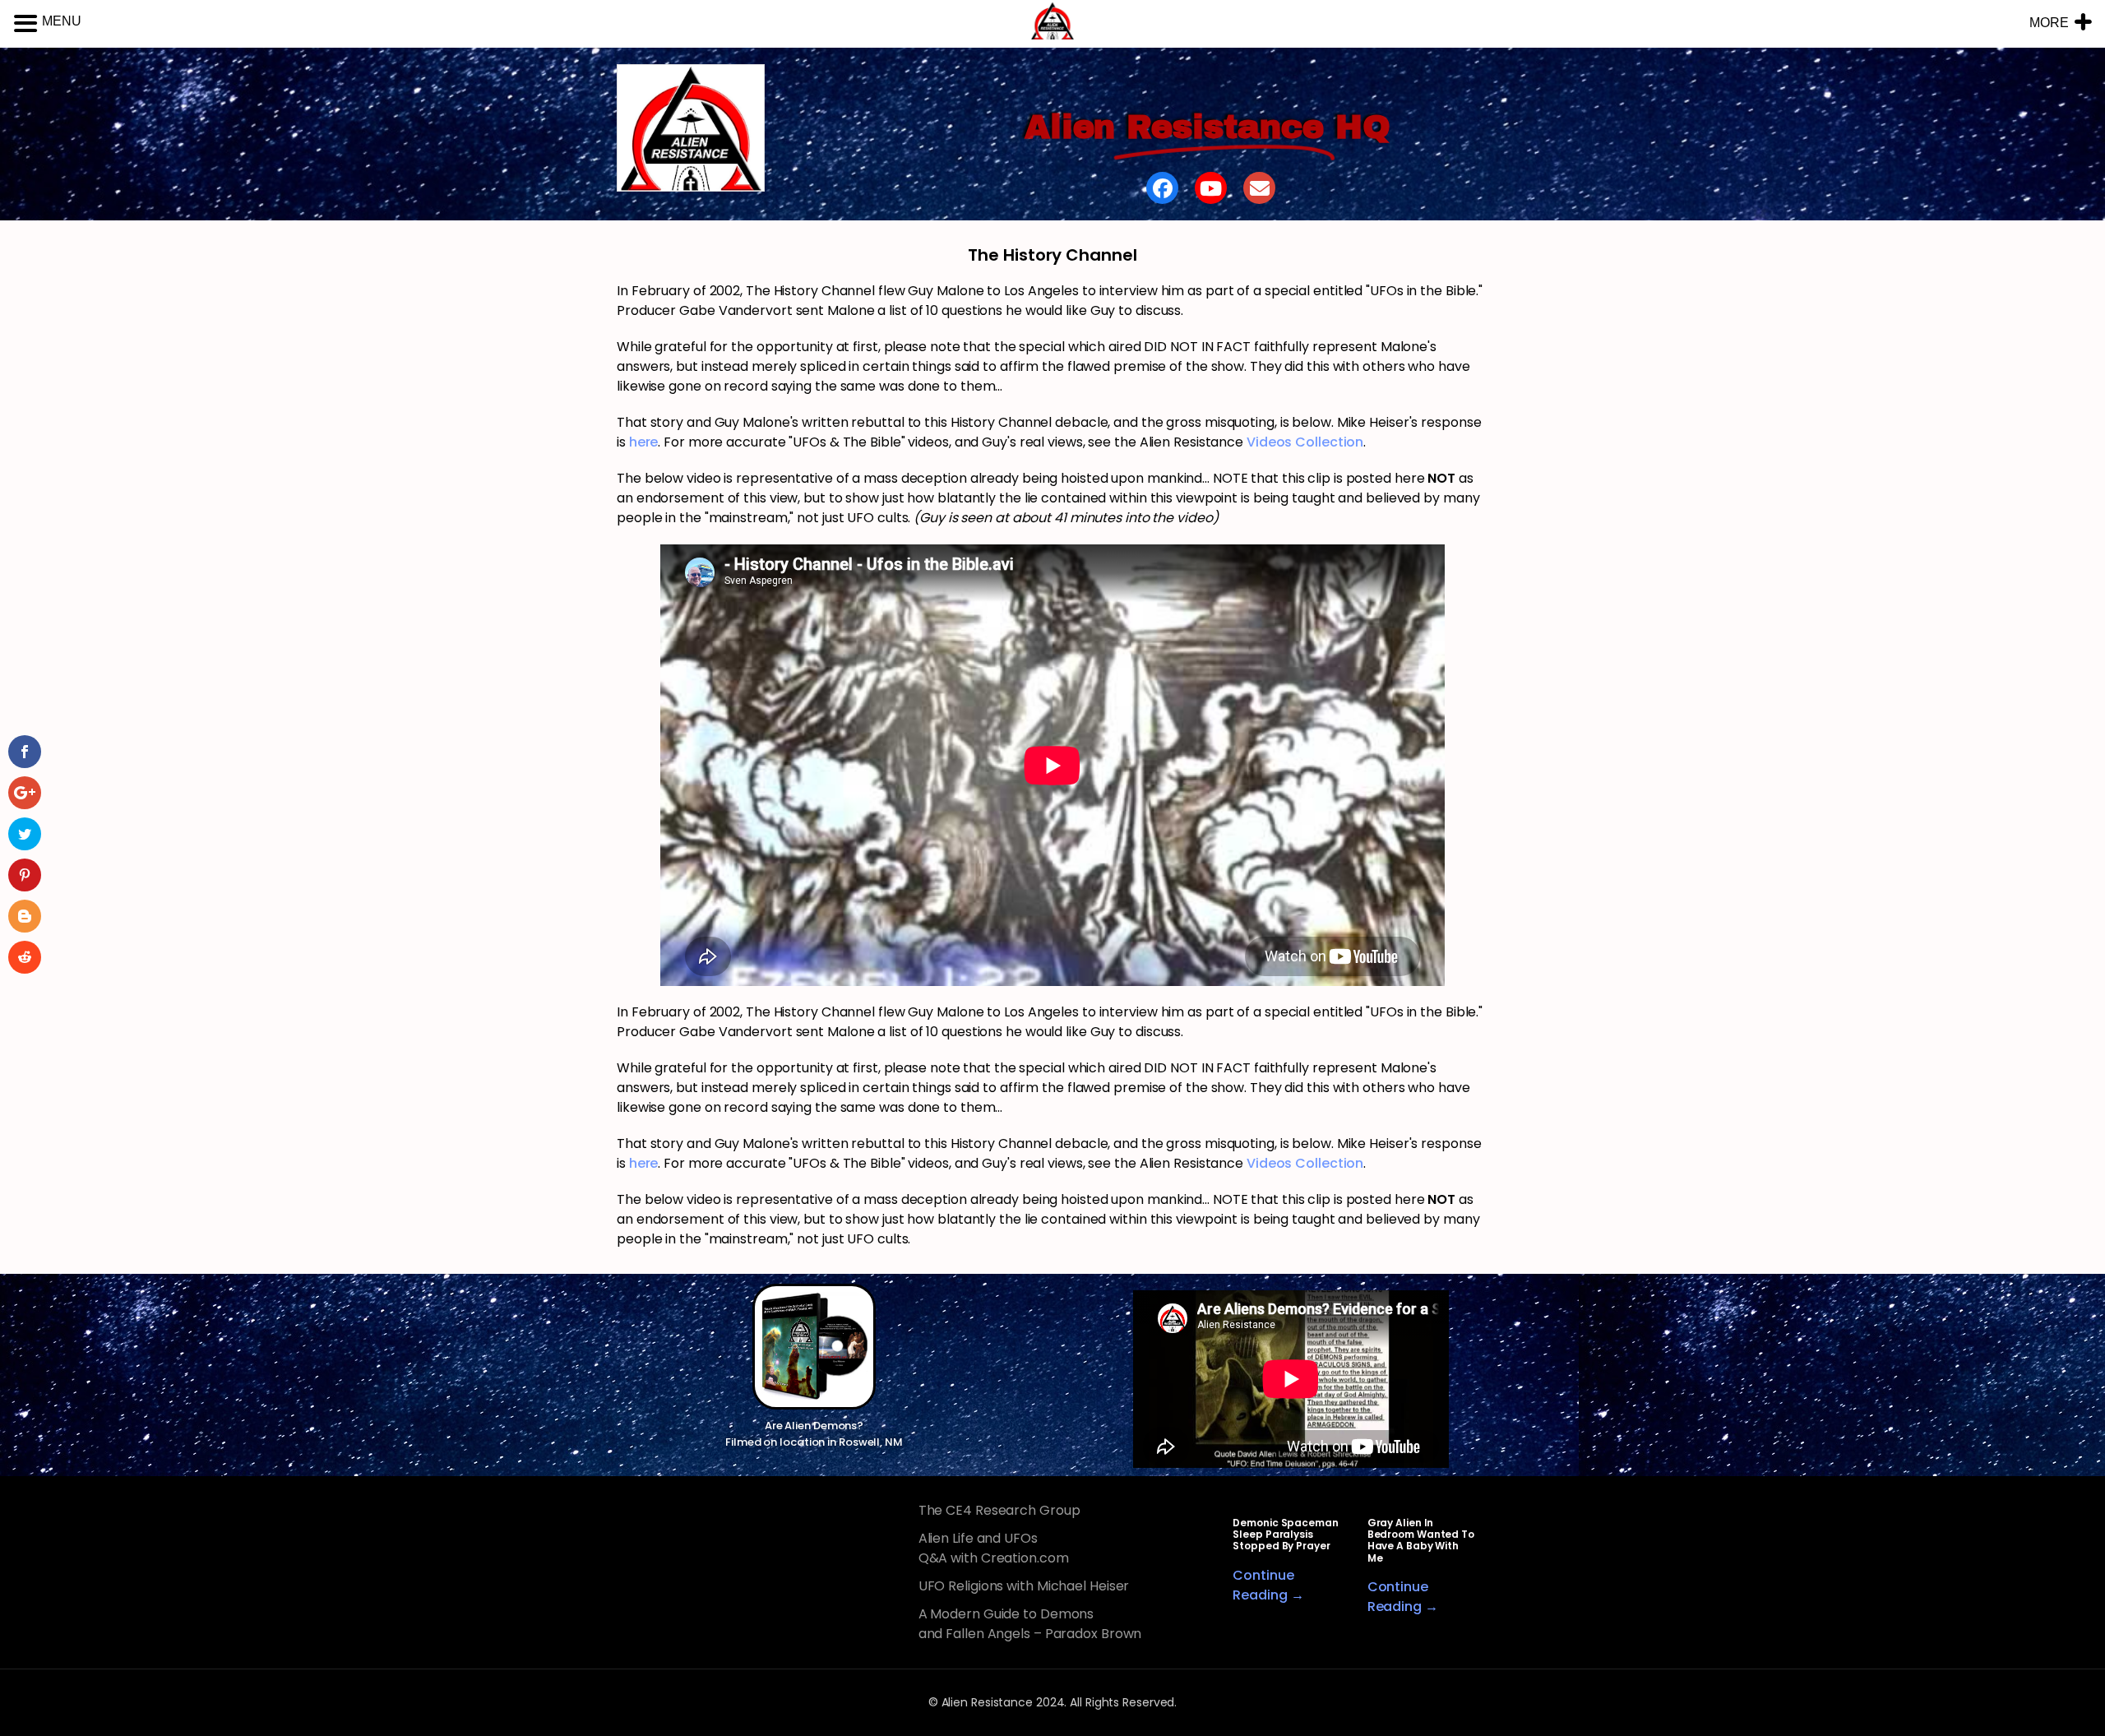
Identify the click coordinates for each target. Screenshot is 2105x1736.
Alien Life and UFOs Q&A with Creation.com (994, 1548)
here (644, 442)
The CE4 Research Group (999, 1510)
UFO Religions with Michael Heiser (1024, 1586)
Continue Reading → (1268, 1585)
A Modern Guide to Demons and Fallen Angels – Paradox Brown (1030, 1624)
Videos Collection (1305, 442)
